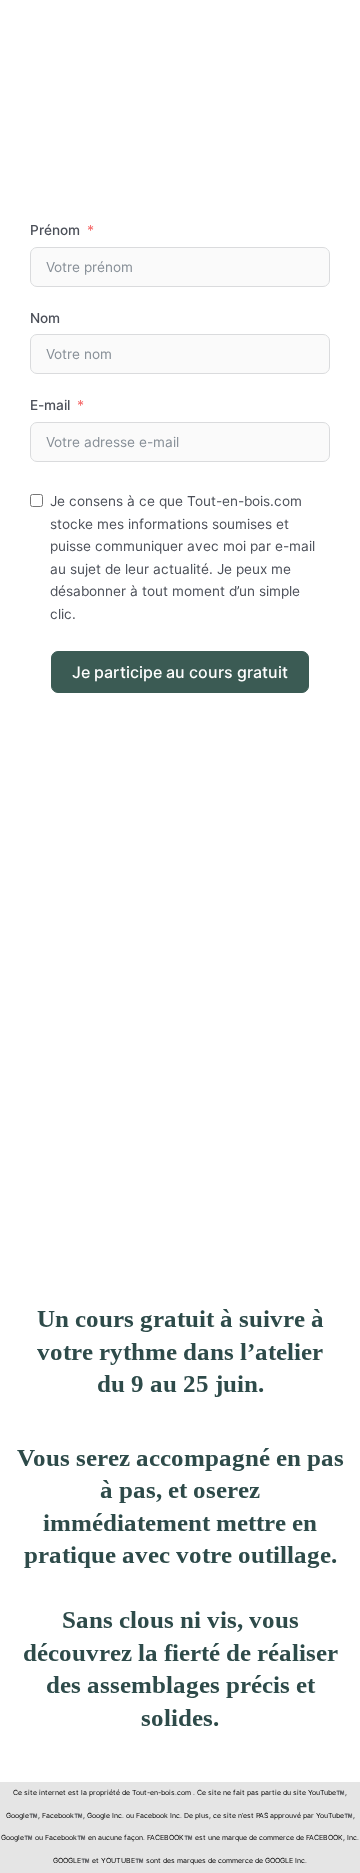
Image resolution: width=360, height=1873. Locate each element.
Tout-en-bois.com (161, 1792)
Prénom (55, 230)
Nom (45, 318)
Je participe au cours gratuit (180, 672)
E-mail (50, 405)
